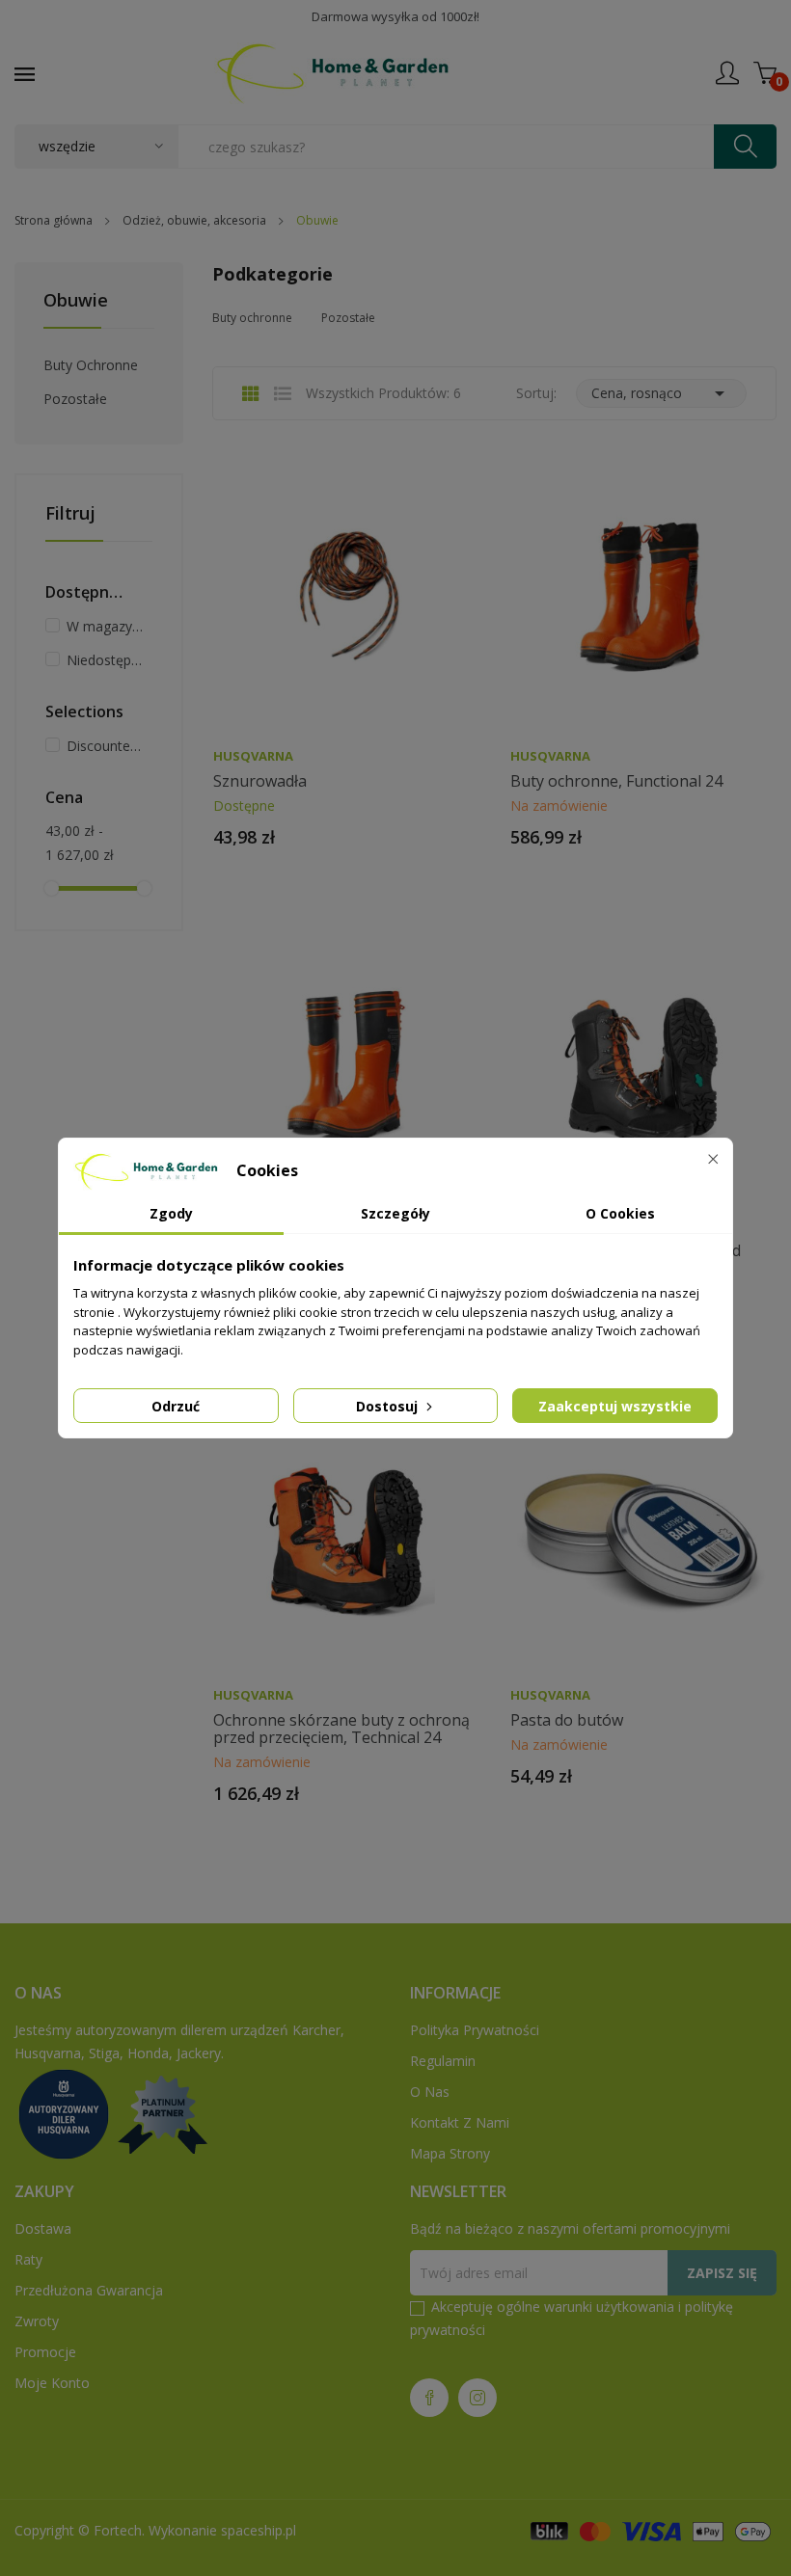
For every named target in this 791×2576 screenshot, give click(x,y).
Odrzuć (176, 1406)
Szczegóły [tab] (395, 1213)
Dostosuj (389, 1406)
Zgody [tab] (171, 1213)
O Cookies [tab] (620, 1213)
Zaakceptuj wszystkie (615, 1406)
